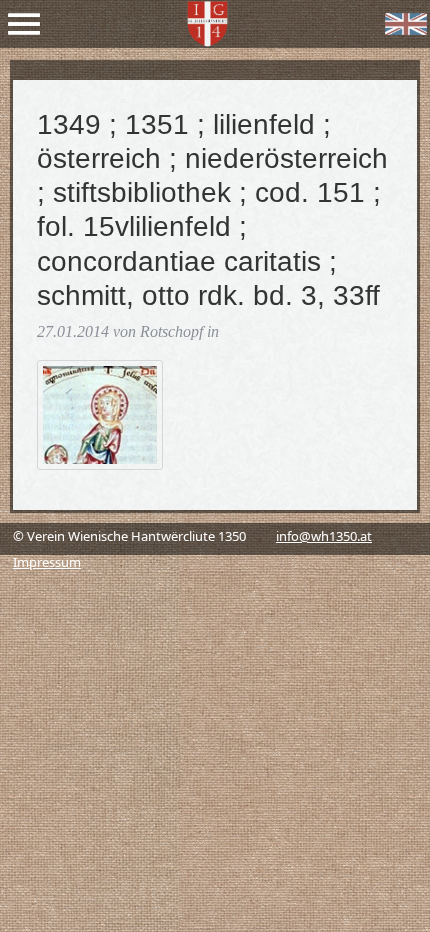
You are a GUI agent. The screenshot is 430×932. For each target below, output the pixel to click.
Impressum (47, 562)
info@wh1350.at (324, 536)
